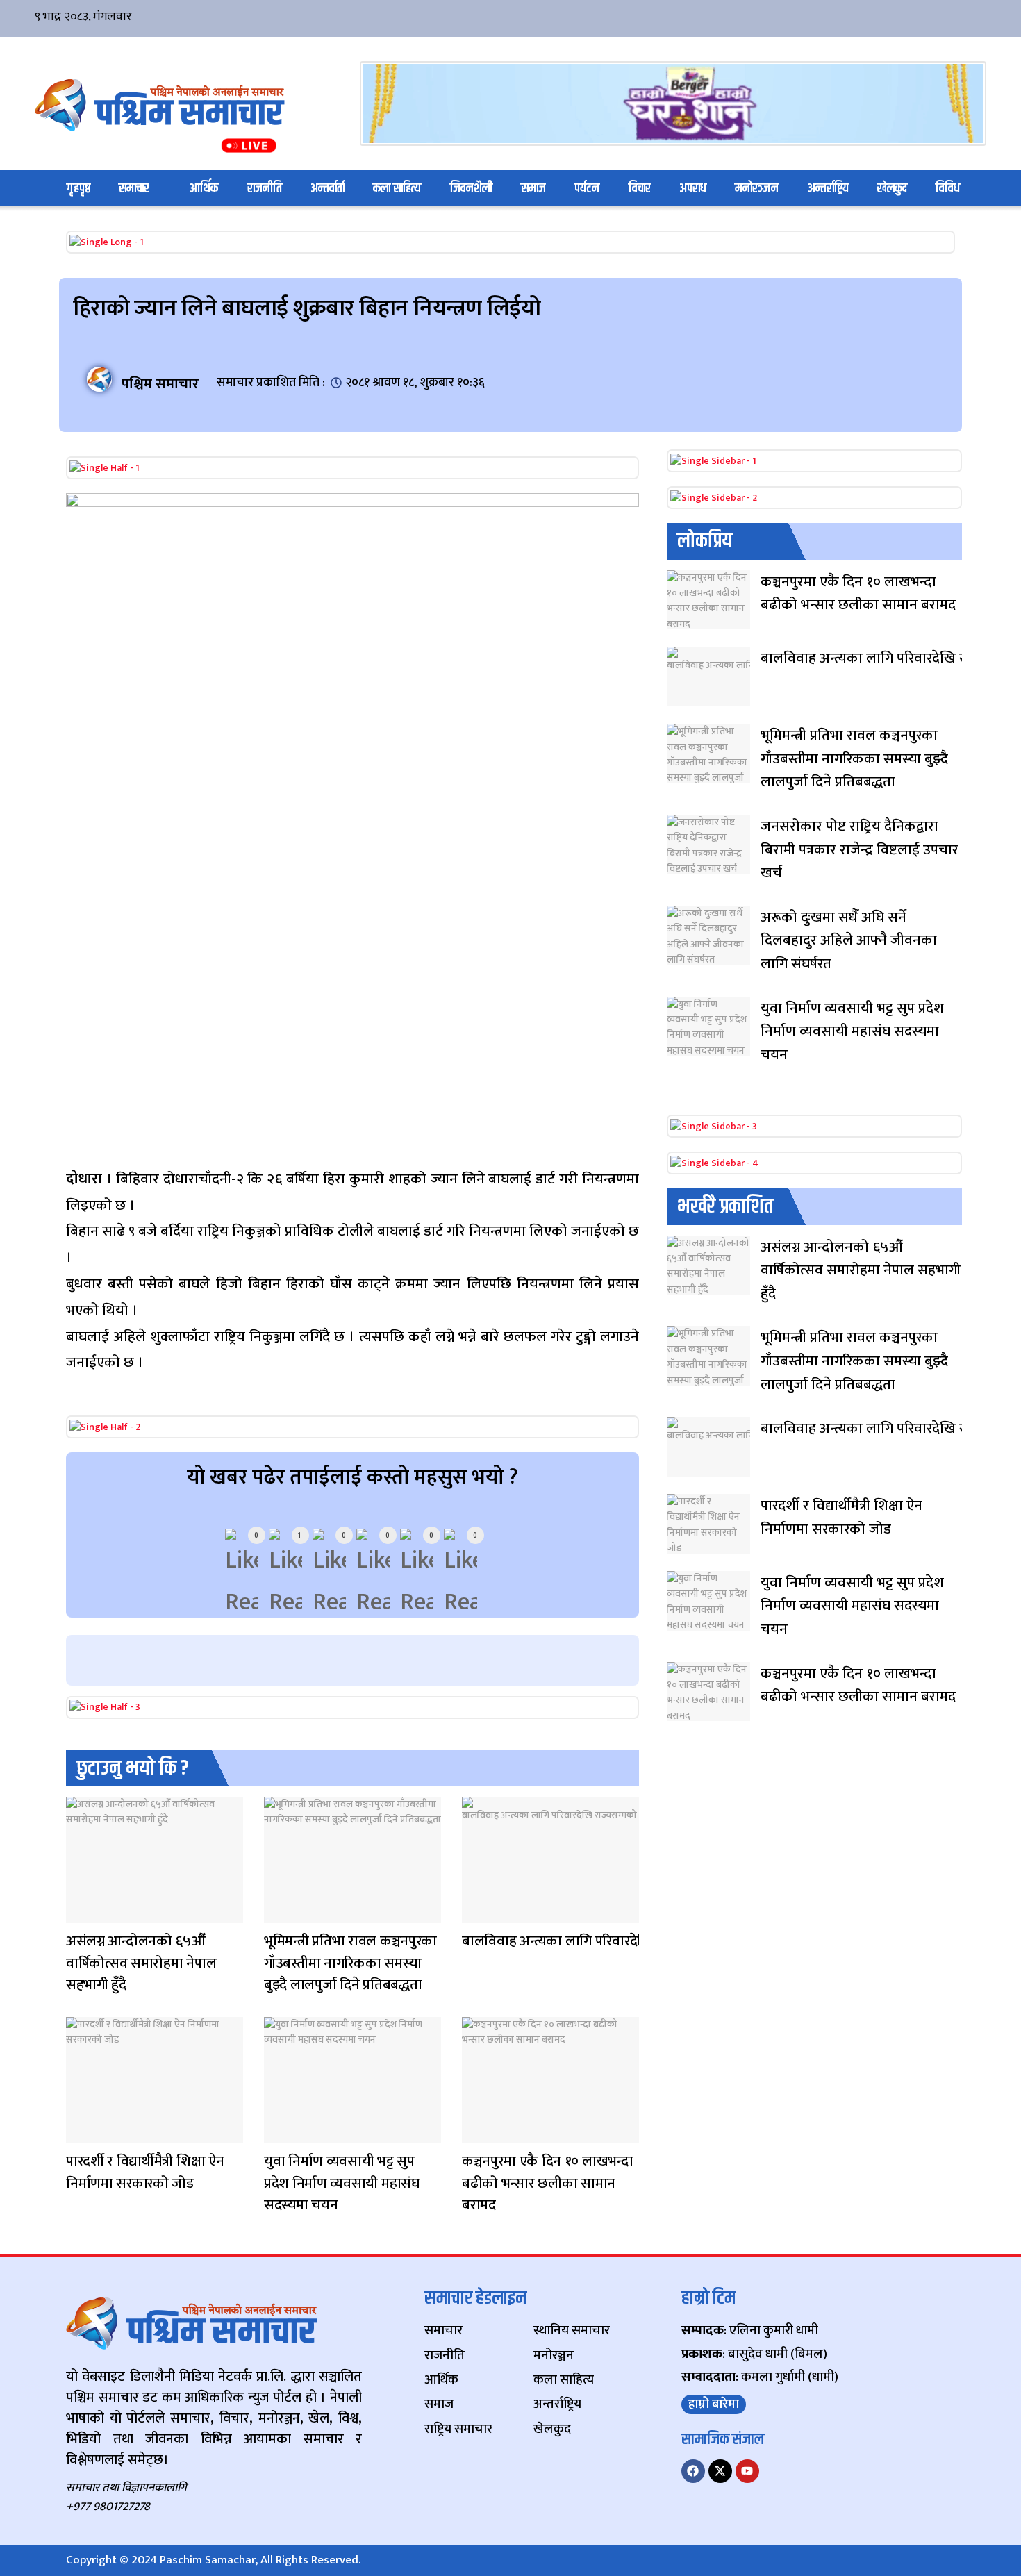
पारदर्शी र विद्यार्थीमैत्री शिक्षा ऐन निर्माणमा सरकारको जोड (145, 2172)
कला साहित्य (397, 189)
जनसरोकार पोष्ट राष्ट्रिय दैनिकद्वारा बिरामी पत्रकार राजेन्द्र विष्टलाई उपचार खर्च (860, 849)
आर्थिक (204, 189)
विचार (640, 189)
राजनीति (265, 189)
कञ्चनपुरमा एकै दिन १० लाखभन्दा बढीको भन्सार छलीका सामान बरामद (548, 2183)
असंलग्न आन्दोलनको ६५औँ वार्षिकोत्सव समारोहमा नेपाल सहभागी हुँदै (141, 1963)
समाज (533, 189)
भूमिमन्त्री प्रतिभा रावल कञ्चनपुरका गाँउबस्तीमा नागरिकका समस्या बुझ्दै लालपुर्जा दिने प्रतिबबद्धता (350, 1963)
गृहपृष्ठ (78, 189)
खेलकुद (892, 189)
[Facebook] (693, 2471)
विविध (948, 189)
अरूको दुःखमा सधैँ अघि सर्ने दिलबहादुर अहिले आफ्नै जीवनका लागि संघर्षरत (849, 940)
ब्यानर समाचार (80, 1914)
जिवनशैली (471, 189)
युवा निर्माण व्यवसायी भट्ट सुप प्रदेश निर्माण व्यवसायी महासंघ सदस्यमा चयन (342, 2183)
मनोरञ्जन (757, 189)
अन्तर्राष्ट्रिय (828, 189)
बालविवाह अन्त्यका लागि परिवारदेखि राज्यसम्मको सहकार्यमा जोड (632, 1941)
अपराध (693, 189)
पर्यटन (587, 189)
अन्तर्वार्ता (327, 189)
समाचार (134, 189)
